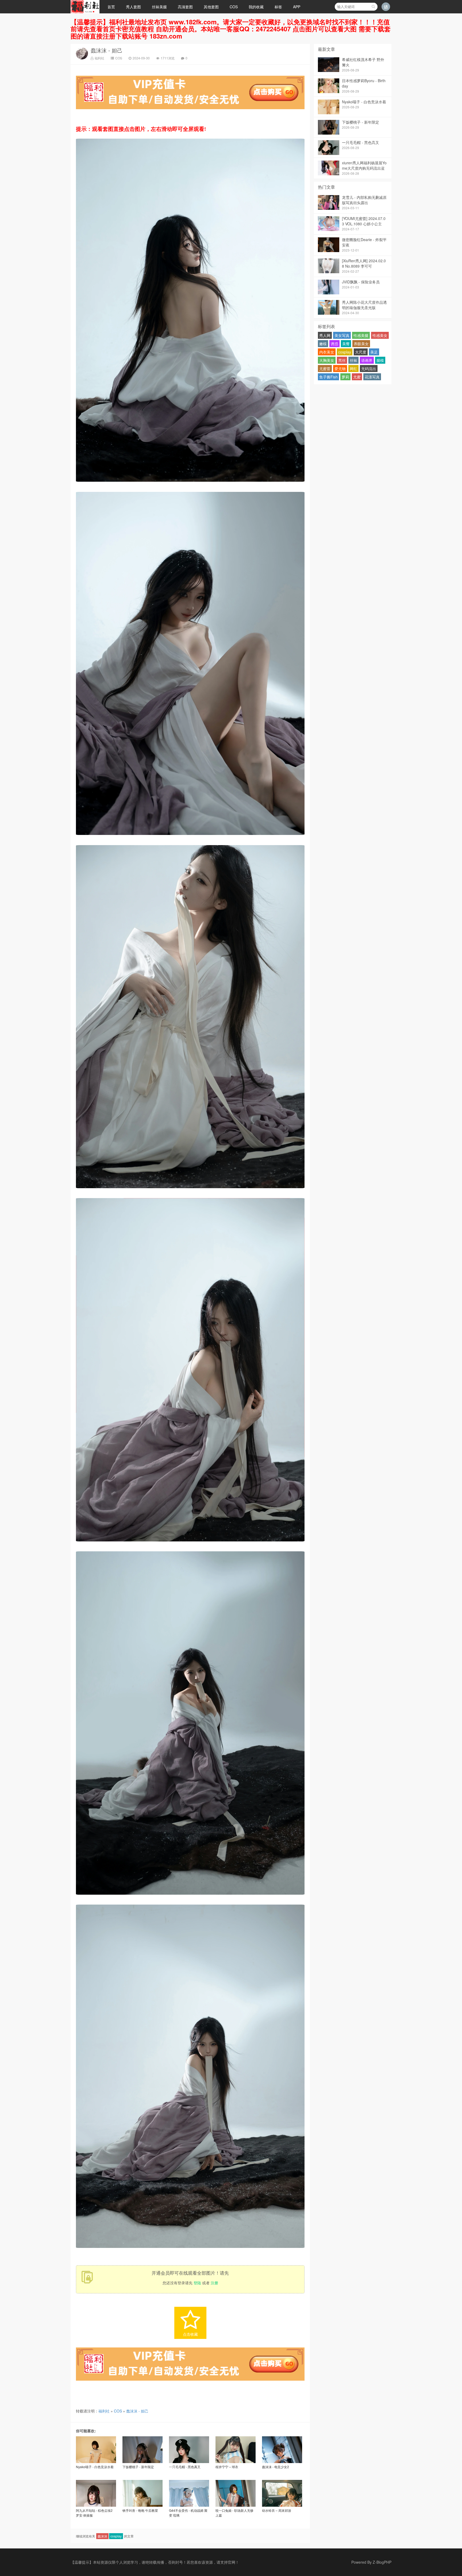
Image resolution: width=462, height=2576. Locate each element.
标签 (278, 7)
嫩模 (323, 344)
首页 (111, 7)
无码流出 (369, 368)
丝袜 (353, 360)
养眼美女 (361, 344)
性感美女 (380, 335)
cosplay (116, 2536)
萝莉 (345, 377)
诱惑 (334, 344)
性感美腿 (361, 335)
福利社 (99, 58)
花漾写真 (372, 377)
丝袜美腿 (159, 7)
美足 (374, 352)
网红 (353, 368)
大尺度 (361, 352)
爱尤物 (340, 368)
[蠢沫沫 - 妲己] (190, 483)
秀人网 (325, 335)
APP (297, 7)
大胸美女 (327, 360)
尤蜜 (357, 377)
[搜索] (373, 7)
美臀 (346, 344)
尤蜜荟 (325, 368)
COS (234, 7)
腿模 (380, 360)
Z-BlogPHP (382, 2562)
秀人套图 (133, 7)
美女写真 (342, 335)
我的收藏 (256, 7)
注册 (214, 2283)
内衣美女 (327, 352)
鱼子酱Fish (328, 377)
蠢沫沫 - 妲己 (107, 50)
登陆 (197, 2283)
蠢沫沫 (102, 2536)
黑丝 (342, 360)
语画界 (367, 360)
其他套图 (211, 7)
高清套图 (185, 7)
